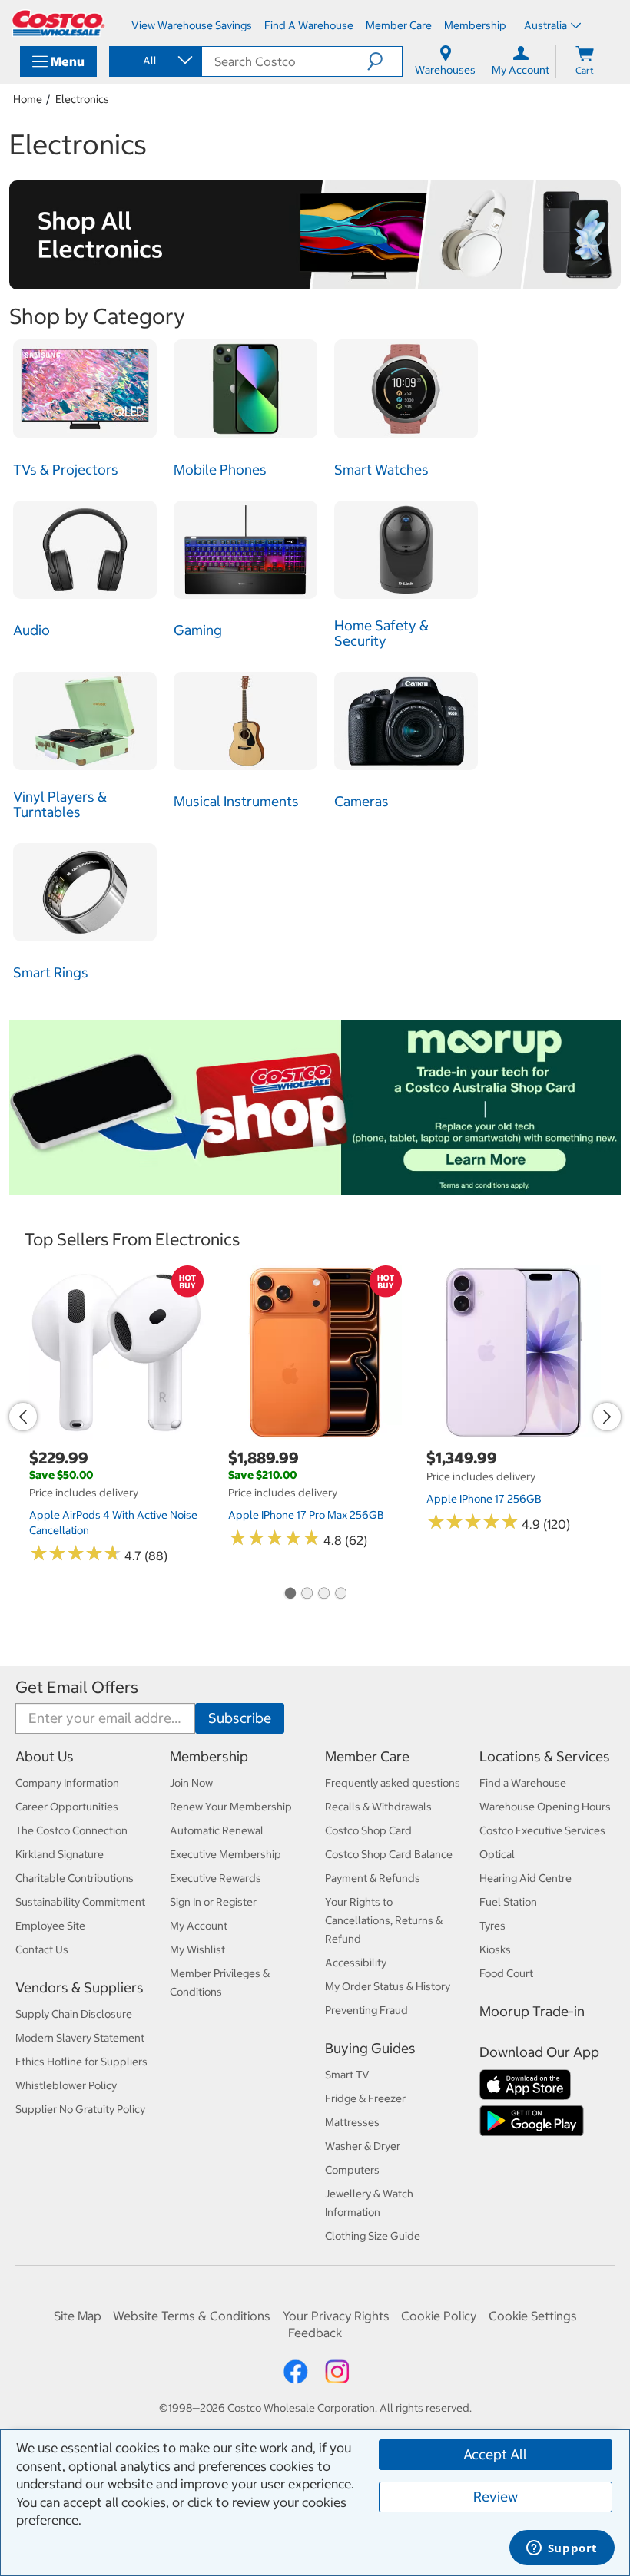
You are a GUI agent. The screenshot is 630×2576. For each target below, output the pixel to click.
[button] (385, 61)
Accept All (495, 2454)
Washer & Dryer (363, 2146)
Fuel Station (508, 1902)
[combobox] (154, 61)
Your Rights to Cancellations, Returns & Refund (384, 1920)
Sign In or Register (213, 1902)
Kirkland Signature (60, 1854)
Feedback (315, 2333)
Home (28, 99)
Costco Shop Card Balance (389, 1854)
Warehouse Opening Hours (545, 1807)
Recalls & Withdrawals (378, 1807)
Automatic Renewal (217, 1830)
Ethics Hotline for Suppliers (81, 2062)
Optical (497, 1854)
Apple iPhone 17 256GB (484, 1499)
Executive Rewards (216, 1878)
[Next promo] (607, 1417)
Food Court (506, 1973)
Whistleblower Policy (66, 2085)
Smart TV (347, 2075)
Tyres (492, 1926)
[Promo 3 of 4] (323, 1594)
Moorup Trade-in (532, 2011)
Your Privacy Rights (336, 2316)
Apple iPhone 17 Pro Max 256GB (306, 1515)
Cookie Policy (439, 2316)
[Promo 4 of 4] (340, 1594)
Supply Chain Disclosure (74, 2014)
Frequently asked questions (393, 1783)
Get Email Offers (77, 1687)
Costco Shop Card (368, 1830)
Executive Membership (225, 1854)
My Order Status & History (388, 1986)
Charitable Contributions (75, 1878)
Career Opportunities (67, 1807)
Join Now (191, 1783)
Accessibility (356, 1963)
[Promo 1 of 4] (290, 1594)
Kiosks (495, 1949)
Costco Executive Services (542, 1830)
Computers (352, 2170)
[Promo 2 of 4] (307, 1594)
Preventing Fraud (366, 2010)
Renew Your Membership (231, 1807)
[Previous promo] (23, 1417)
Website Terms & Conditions (192, 2316)
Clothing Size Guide (373, 2236)
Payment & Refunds (373, 1878)
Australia (545, 25)
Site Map (78, 2316)
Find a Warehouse (523, 1783)
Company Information (67, 1783)
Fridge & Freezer (365, 2098)
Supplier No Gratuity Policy (80, 2109)
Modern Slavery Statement (80, 2038)
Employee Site (50, 1926)
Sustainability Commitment (80, 1902)
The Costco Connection (71, 1830)
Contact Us (42, 1949)
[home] (58, 23)
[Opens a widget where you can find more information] (562, 2549)
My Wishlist (197, 1949)
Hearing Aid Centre (526, 1878)
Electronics (82, 99)
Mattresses (352, 2122)
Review (496, 2497)
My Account (199, 1926)
